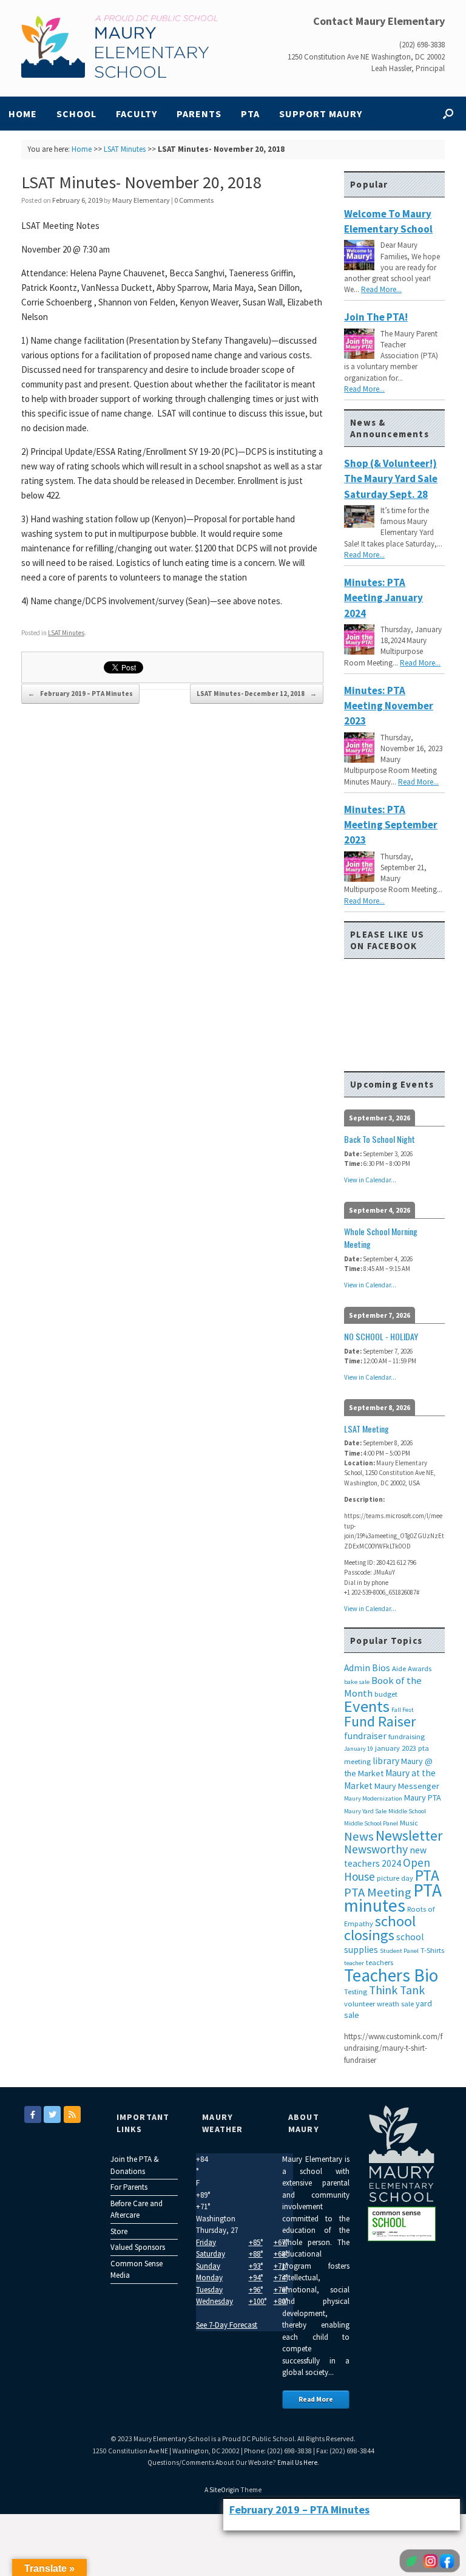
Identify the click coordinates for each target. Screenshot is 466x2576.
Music (409, 1823)
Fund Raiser (380, 1721)
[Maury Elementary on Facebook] (33, 2114)
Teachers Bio (391, 1975)
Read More (316, 2399)
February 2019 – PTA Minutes (80, 693)
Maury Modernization (373, 1798)
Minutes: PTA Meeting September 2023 (391, 825)
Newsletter (409, 1835)
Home (23, 114)
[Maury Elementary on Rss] (72, 2114)
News (359, 1836)
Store (119, 2231)
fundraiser (365, 1736)
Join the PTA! (376, 317)
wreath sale (395, 2004)
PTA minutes (393, 1898)
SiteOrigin (224, 2490)
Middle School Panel (371, 1823)
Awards (420, 1668)
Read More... (381, 289)
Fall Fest (403, 1710)
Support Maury (321, 114)
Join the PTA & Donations (135, 2165)
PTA (250, 114)
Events (367, 1706)
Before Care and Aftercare (137, 2210)
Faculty (137, 114)
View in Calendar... (370, 1180)
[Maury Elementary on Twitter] (52, 2114)
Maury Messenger (407, 1786)
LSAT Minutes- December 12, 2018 (257, 693)
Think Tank (397, 1990)
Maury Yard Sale (365, 1811)
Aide (399, 1668)
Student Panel (399, 1951)
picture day (395, 1878)
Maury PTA (423, 1797)
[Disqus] (172, 880)
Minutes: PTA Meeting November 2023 (389, 706)
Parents (199, 114)
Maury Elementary (141, 200)
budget (386, 1694)
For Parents (129, 2187)
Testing (356, 1992)
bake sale (357, 1682)
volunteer (360, 2004)
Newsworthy (376, 1849)
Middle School (407, 1811)
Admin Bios (367, 1668)
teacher (354, 1963)
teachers (380, 1962)
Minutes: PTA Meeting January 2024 (383, 598)
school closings (380, 1928)
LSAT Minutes (125, 149)
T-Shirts (432, 1950)
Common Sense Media (137, 2270)
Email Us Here (297, 2462)
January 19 (359, 1749)
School (76, 114)
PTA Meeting (378, 1892)
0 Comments (194, 200)
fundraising (407, 1736)
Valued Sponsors (138, 2247)
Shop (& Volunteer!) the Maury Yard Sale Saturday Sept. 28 (391, 479)
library (386, 1761)
